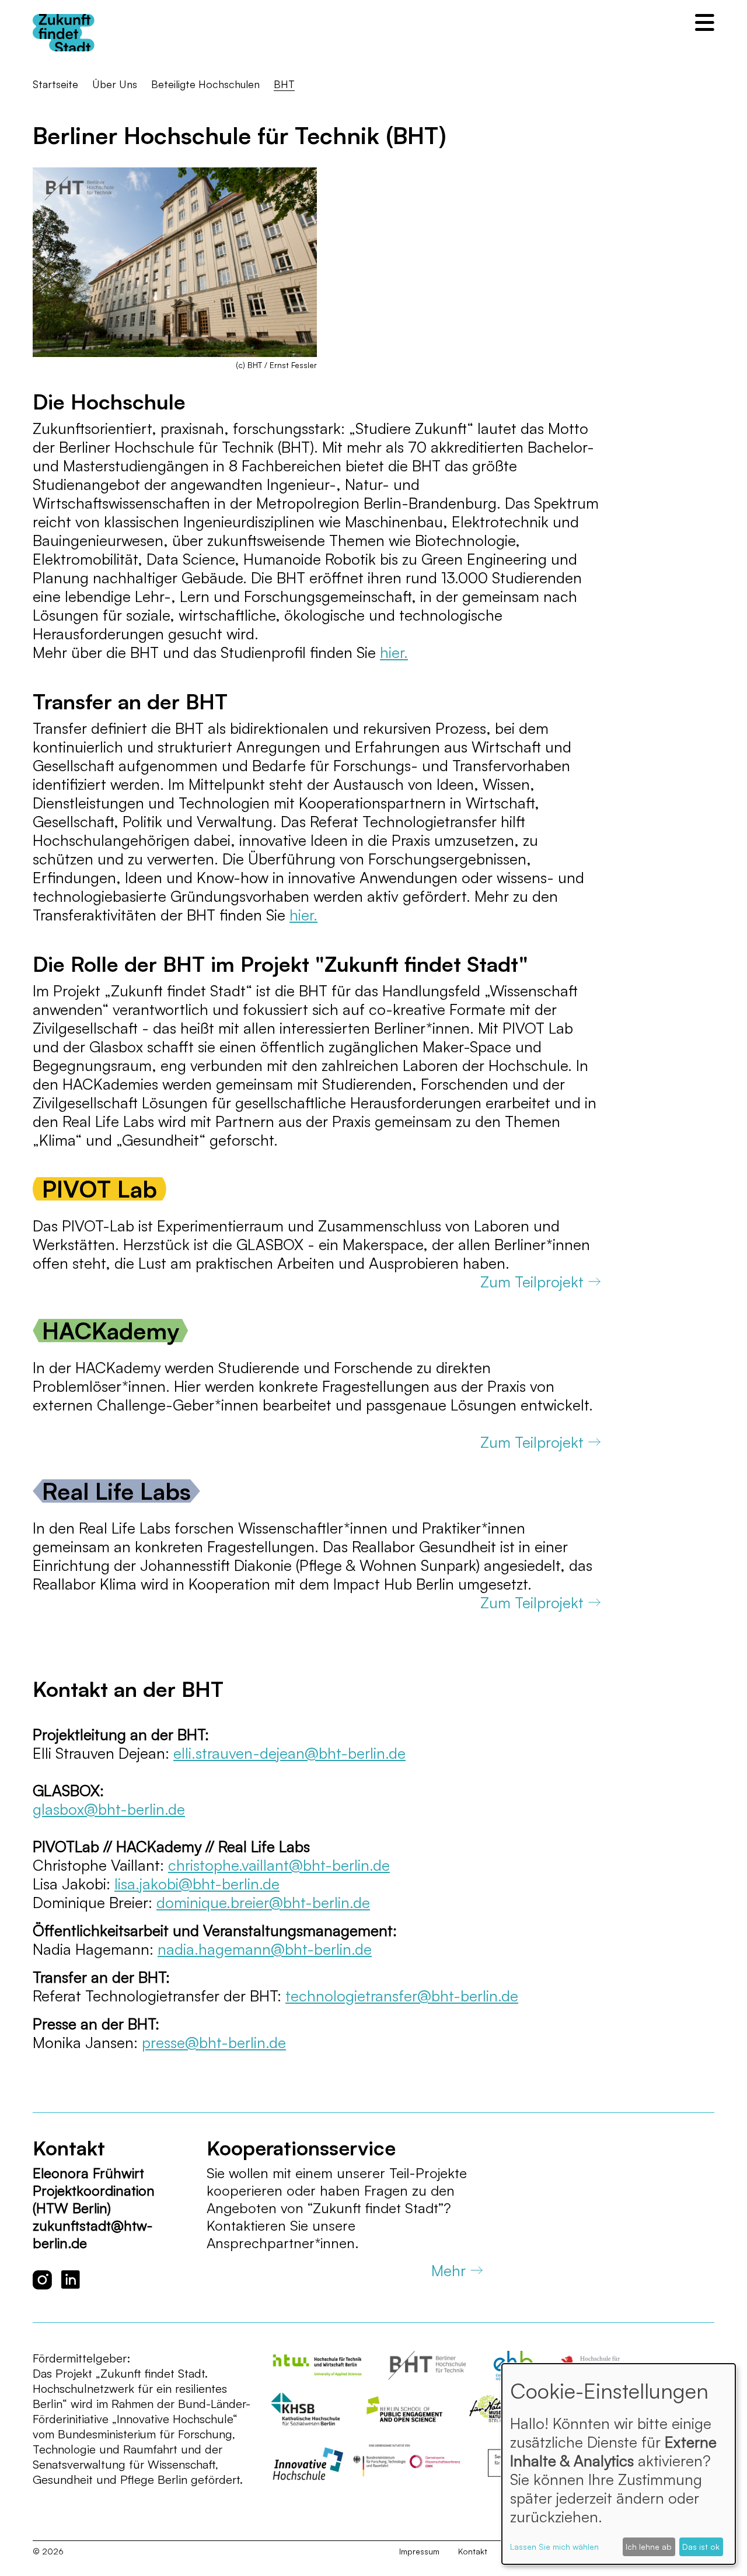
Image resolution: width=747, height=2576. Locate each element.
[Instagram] (42, 2280)
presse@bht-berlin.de (214, 2042)
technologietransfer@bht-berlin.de (402, 1996)
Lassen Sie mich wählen (554, 2547)
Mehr (448, 2270)
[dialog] (619, 2464)
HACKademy (111, 1331)
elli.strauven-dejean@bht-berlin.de (289, 1753)
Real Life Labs (116, 1491)
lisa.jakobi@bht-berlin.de (197, 1884)
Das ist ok (701, 2547)
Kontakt (473, 2551)
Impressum (419, 2551)
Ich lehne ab (649, 2547)
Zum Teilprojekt (532, 1282)
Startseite (55, 84)
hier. (394, 652)
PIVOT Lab (100, 1189)
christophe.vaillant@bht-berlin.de (279, 1865)
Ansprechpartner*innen (281, 2243)
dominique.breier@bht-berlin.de (263, 1902)
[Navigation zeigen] (705, 22)
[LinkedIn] (71, 2280)
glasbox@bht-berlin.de (109, 1809)
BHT (284, 84)
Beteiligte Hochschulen (205, 84)
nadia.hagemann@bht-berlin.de (265, 1949)
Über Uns (115, 84)
